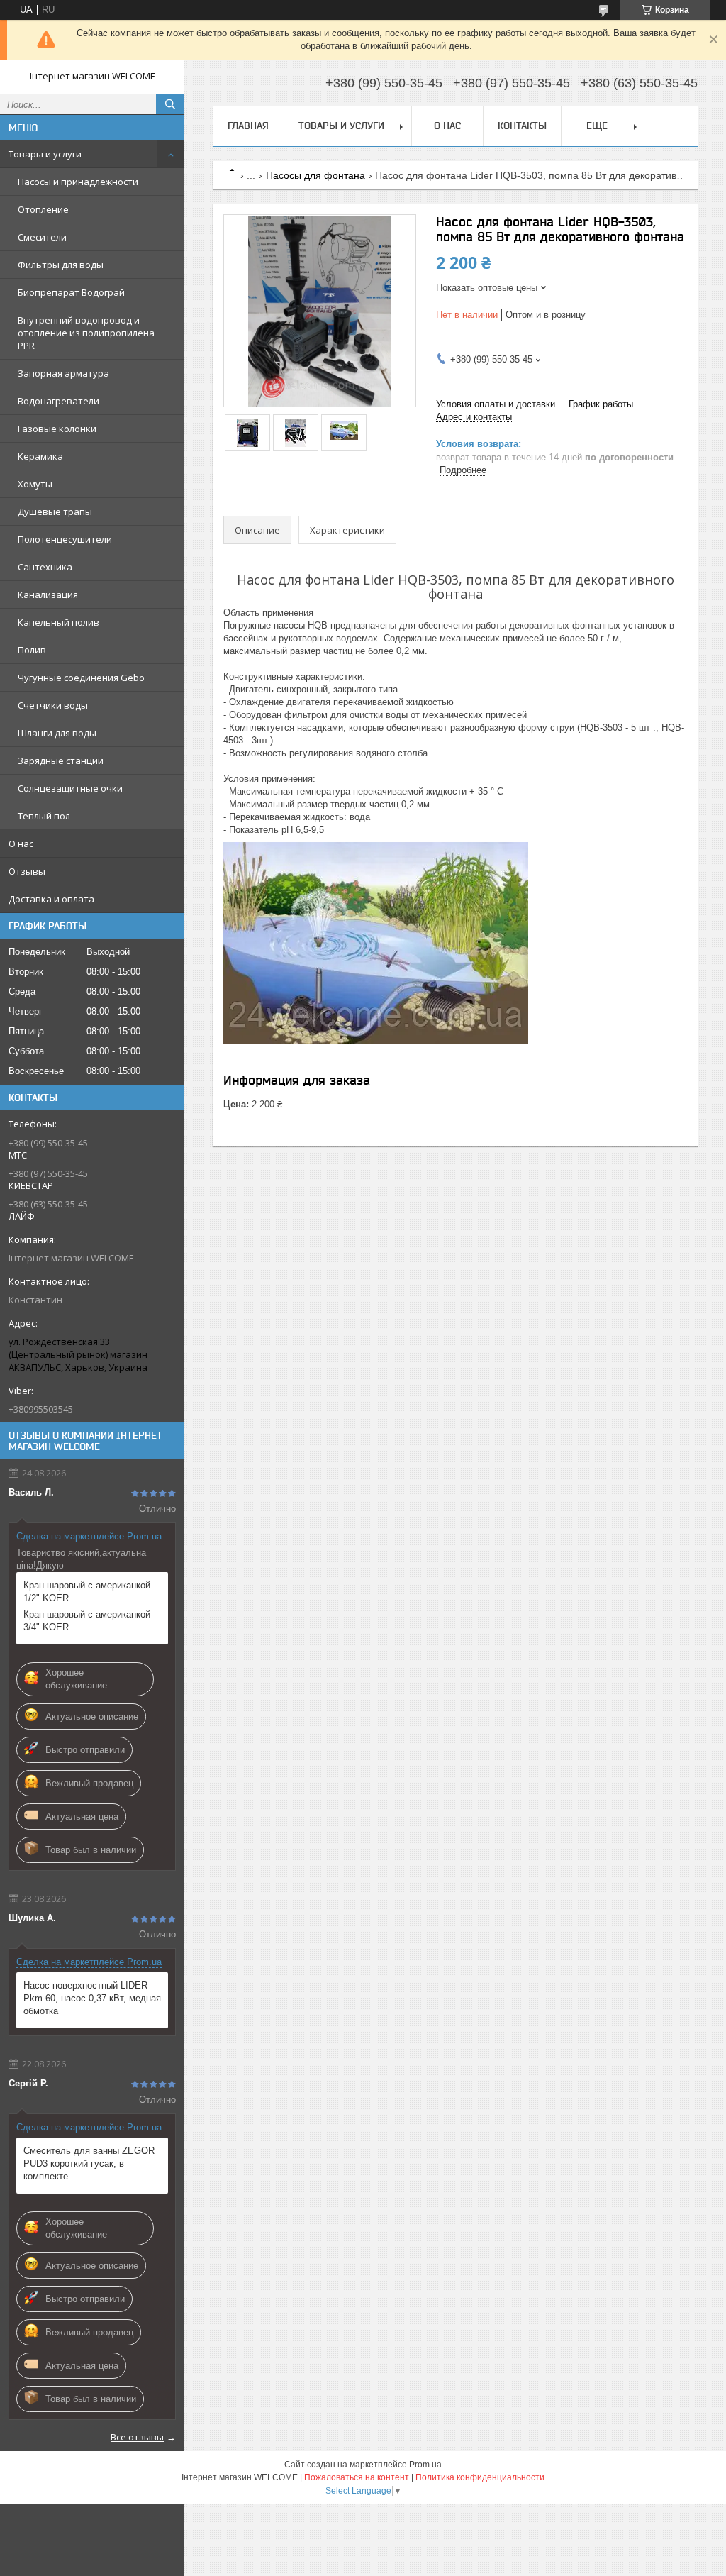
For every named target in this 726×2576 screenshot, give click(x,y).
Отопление (43, 209)
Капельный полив (58, 622)
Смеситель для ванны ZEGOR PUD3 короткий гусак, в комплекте (89, 2163)
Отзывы (27, 871)
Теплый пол (44, 816)
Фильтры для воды (61, 265)
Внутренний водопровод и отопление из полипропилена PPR (86, 333)
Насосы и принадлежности (78, 182)
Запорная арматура (63, 373)
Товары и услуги (45, 154)
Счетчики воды (53, 705)
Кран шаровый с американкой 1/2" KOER (87, 1592)
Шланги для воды (57, 733)
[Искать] (170, 104)
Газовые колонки (57, 429)
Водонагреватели (58, 401)
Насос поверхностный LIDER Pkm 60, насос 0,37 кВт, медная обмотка (92, 1998)
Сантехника (45, 567)
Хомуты (35, 484)
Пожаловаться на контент (357, 2477)
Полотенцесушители (65, 539)
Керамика (40, 456)
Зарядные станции (61, 761)
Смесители (42, 237)
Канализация (48, 595)
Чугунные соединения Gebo (81, 678)
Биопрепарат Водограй (71, 292)
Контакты (522, 126)
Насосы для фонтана (315, 175)
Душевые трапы (55, 512)
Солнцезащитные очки (70, 788)
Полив (32, 650)
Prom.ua (425, 2465)
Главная (248, 126)
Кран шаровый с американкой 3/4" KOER (87, 1621)
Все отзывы (137, 2437)
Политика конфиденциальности (480, 2477)
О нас (21, 844)
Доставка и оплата (51, 899)
